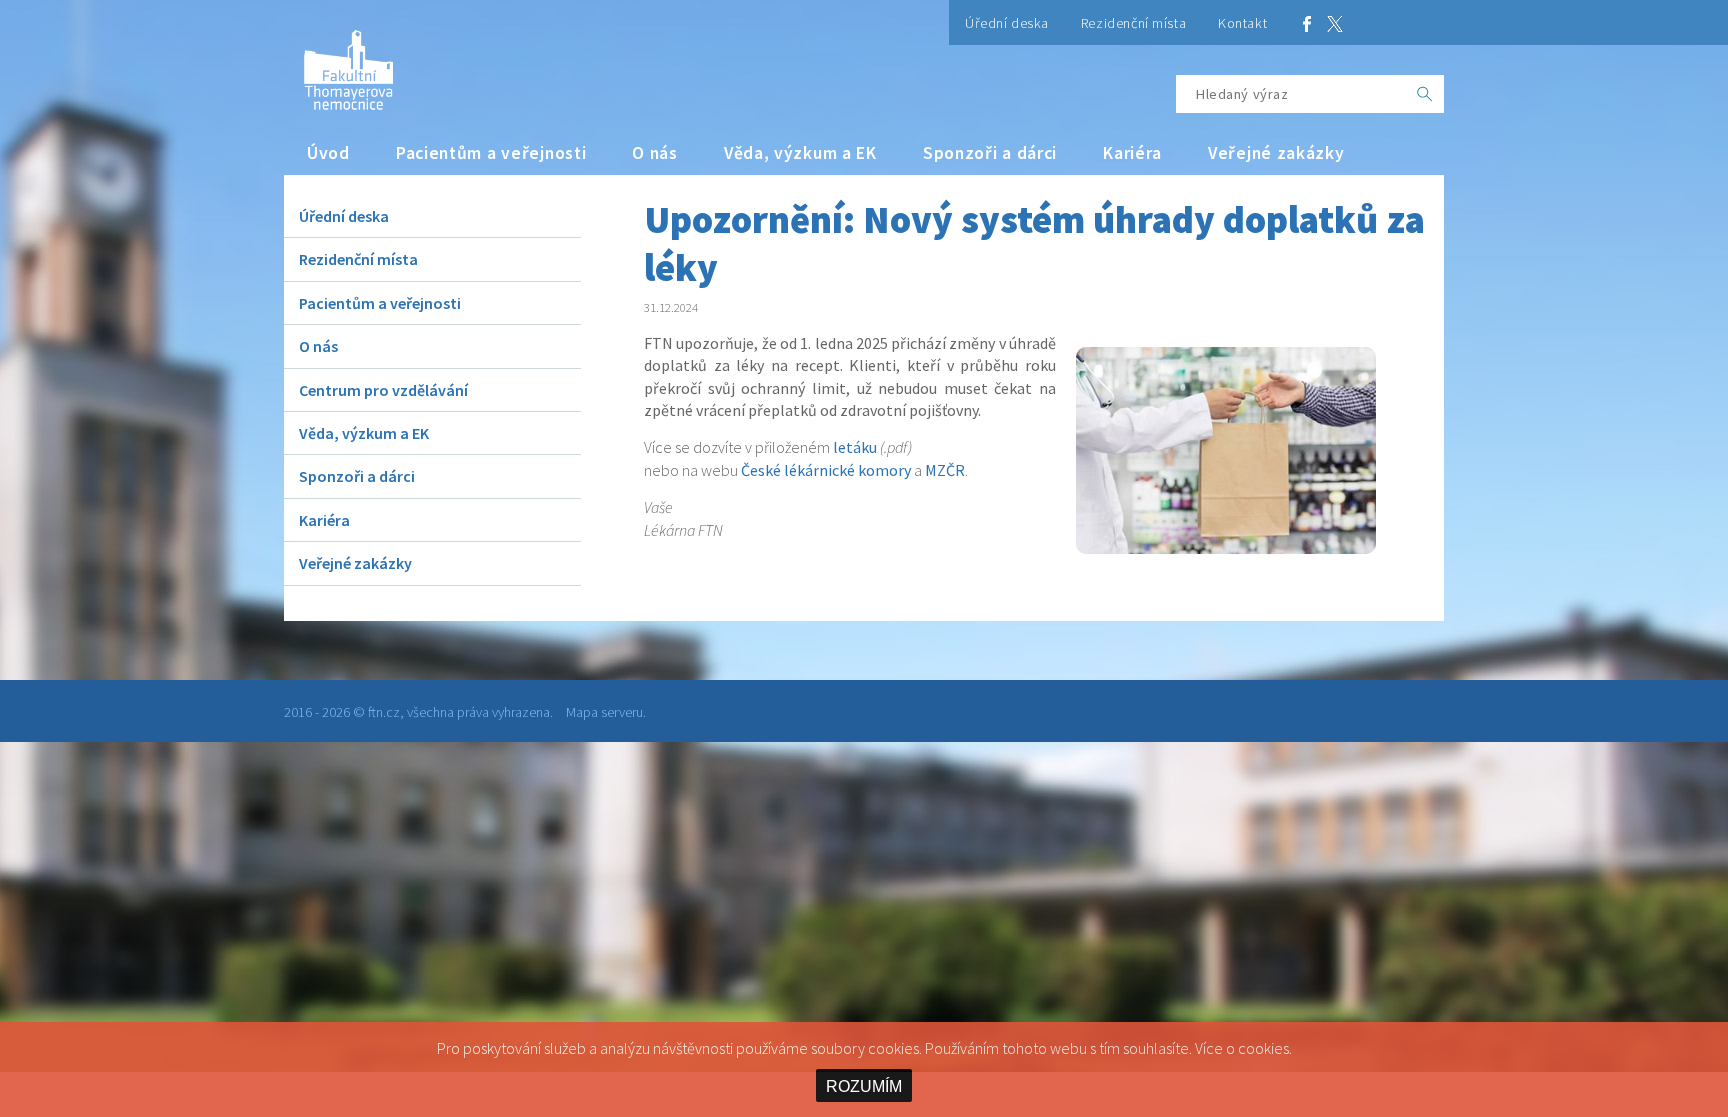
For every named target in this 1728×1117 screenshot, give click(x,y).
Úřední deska (1007, 23)
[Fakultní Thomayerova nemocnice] (338, 62)
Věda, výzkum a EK (800, 153)
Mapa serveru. (606, 712)
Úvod (328, 153)
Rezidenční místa (1133, 23)
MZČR (945, 470)
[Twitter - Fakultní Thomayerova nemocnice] (1335, 22)
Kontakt (1242, 23)
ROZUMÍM (864, 1086)
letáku (855, 447)
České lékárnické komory (826, 470)
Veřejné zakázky (1276, 153)
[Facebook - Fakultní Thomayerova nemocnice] (1307, 22)
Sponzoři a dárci (990, 153)
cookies (1263, 1048)
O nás (655, 153)
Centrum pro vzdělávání (383, 390)
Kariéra (1132, 153)
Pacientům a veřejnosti (491, 153)
